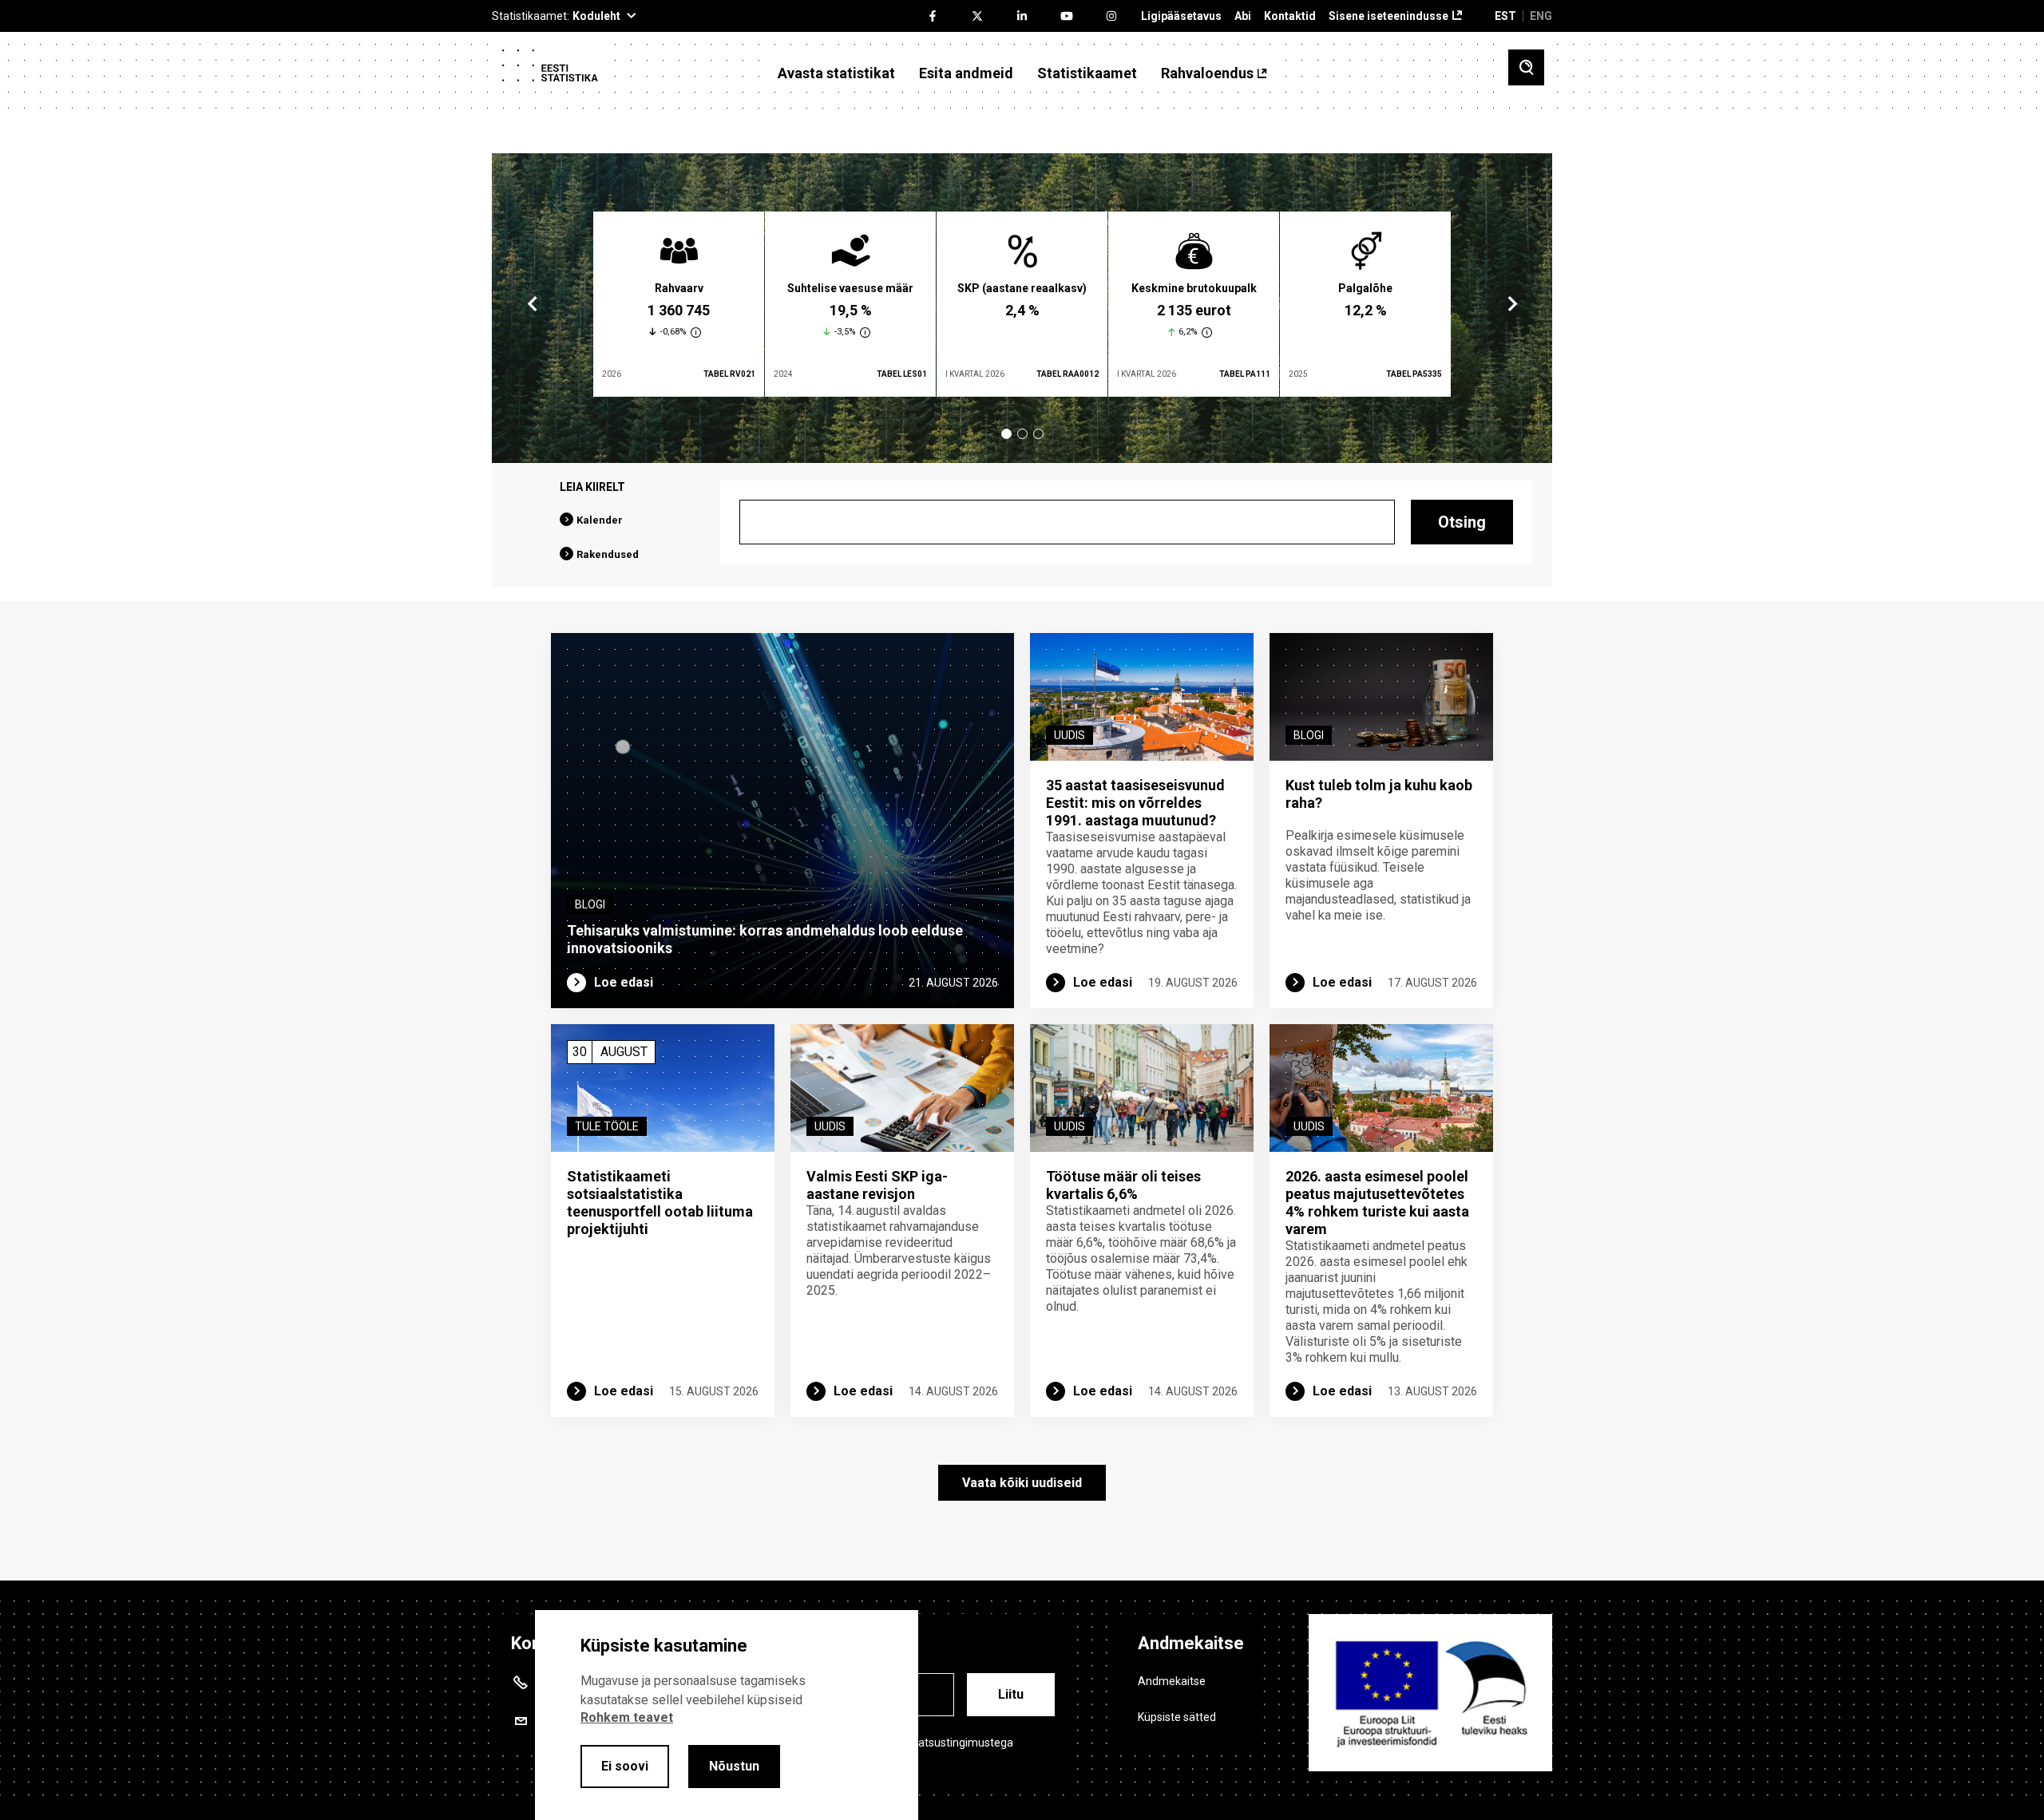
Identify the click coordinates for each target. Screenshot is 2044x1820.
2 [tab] (1022, 434)
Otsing (1462, 522)
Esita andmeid (966, 73)
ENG (1541, 16)
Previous (533, 304)
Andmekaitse (1172, 1681)
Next (1511, 304)
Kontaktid (1290, 16)
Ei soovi (625, 1766)
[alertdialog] (727, 1715)
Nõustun (734, 1766)
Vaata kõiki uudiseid (1022, 1483)
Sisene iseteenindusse (1388, 16)
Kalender (600, 520)
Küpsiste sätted (1177, 1717)
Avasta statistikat (836, 73)
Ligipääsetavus (1181, 16)
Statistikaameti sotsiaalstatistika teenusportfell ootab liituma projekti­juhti (660, 1203)
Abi (1243, 16)
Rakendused (608, 554)
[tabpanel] (679, 304)
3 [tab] (1038, 434)
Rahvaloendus (1207, 73)
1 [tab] (1006, 434)
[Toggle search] (1526, 67)
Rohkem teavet (627, 1717)
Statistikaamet (1087, 73)
